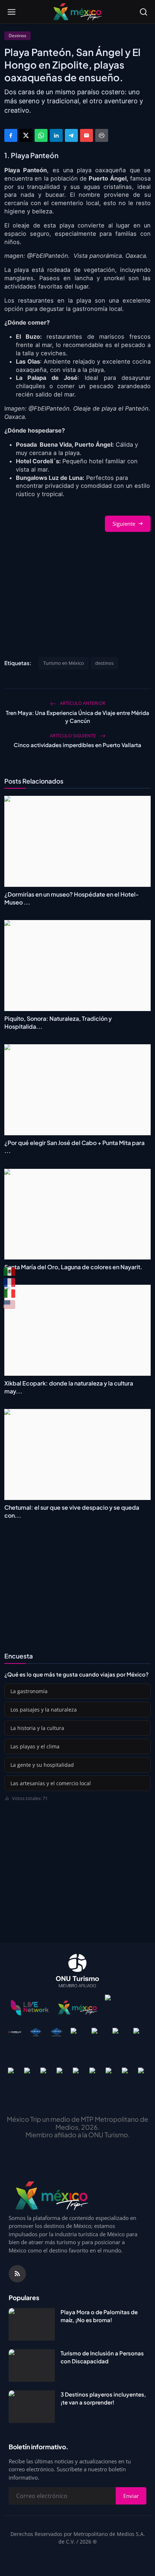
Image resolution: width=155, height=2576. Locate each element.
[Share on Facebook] (11, 135)
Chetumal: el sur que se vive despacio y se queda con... (72, 1511)
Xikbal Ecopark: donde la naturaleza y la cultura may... (69, 1387)
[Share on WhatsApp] (41, 135)
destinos (104, 663)
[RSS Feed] (17, 2274)
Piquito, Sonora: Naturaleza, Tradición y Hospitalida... (58, 1022)
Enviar (131, 2496)
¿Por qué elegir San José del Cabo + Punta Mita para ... (74, 1147)
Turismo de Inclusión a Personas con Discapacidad (102, 2357)
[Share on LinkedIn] (56, 135)
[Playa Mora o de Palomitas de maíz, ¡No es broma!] (32, 2324)
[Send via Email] (87, 135)
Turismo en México (64, 663)
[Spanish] (10, 1271)
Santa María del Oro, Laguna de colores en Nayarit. (73, 1267)
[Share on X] (26, 135)
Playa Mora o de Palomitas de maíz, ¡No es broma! (99, 2316)
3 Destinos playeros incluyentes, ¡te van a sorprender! (103, 2398)
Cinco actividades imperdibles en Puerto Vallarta (77, 745)
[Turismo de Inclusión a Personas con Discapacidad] (32, 2365)
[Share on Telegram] (71, 135)
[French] (10, 1283)
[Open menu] (12, 12)
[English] (10, 1304)
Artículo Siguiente (73, 736)
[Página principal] (77, 12)
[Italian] (10, 1293)
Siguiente (124, 524)
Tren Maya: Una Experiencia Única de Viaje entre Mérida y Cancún (77, 717)
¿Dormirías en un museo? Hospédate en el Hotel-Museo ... (72, 898)
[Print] (102, 135)
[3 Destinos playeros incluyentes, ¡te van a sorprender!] (32, 2407)
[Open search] (143, 12)
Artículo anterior (82, 703)
